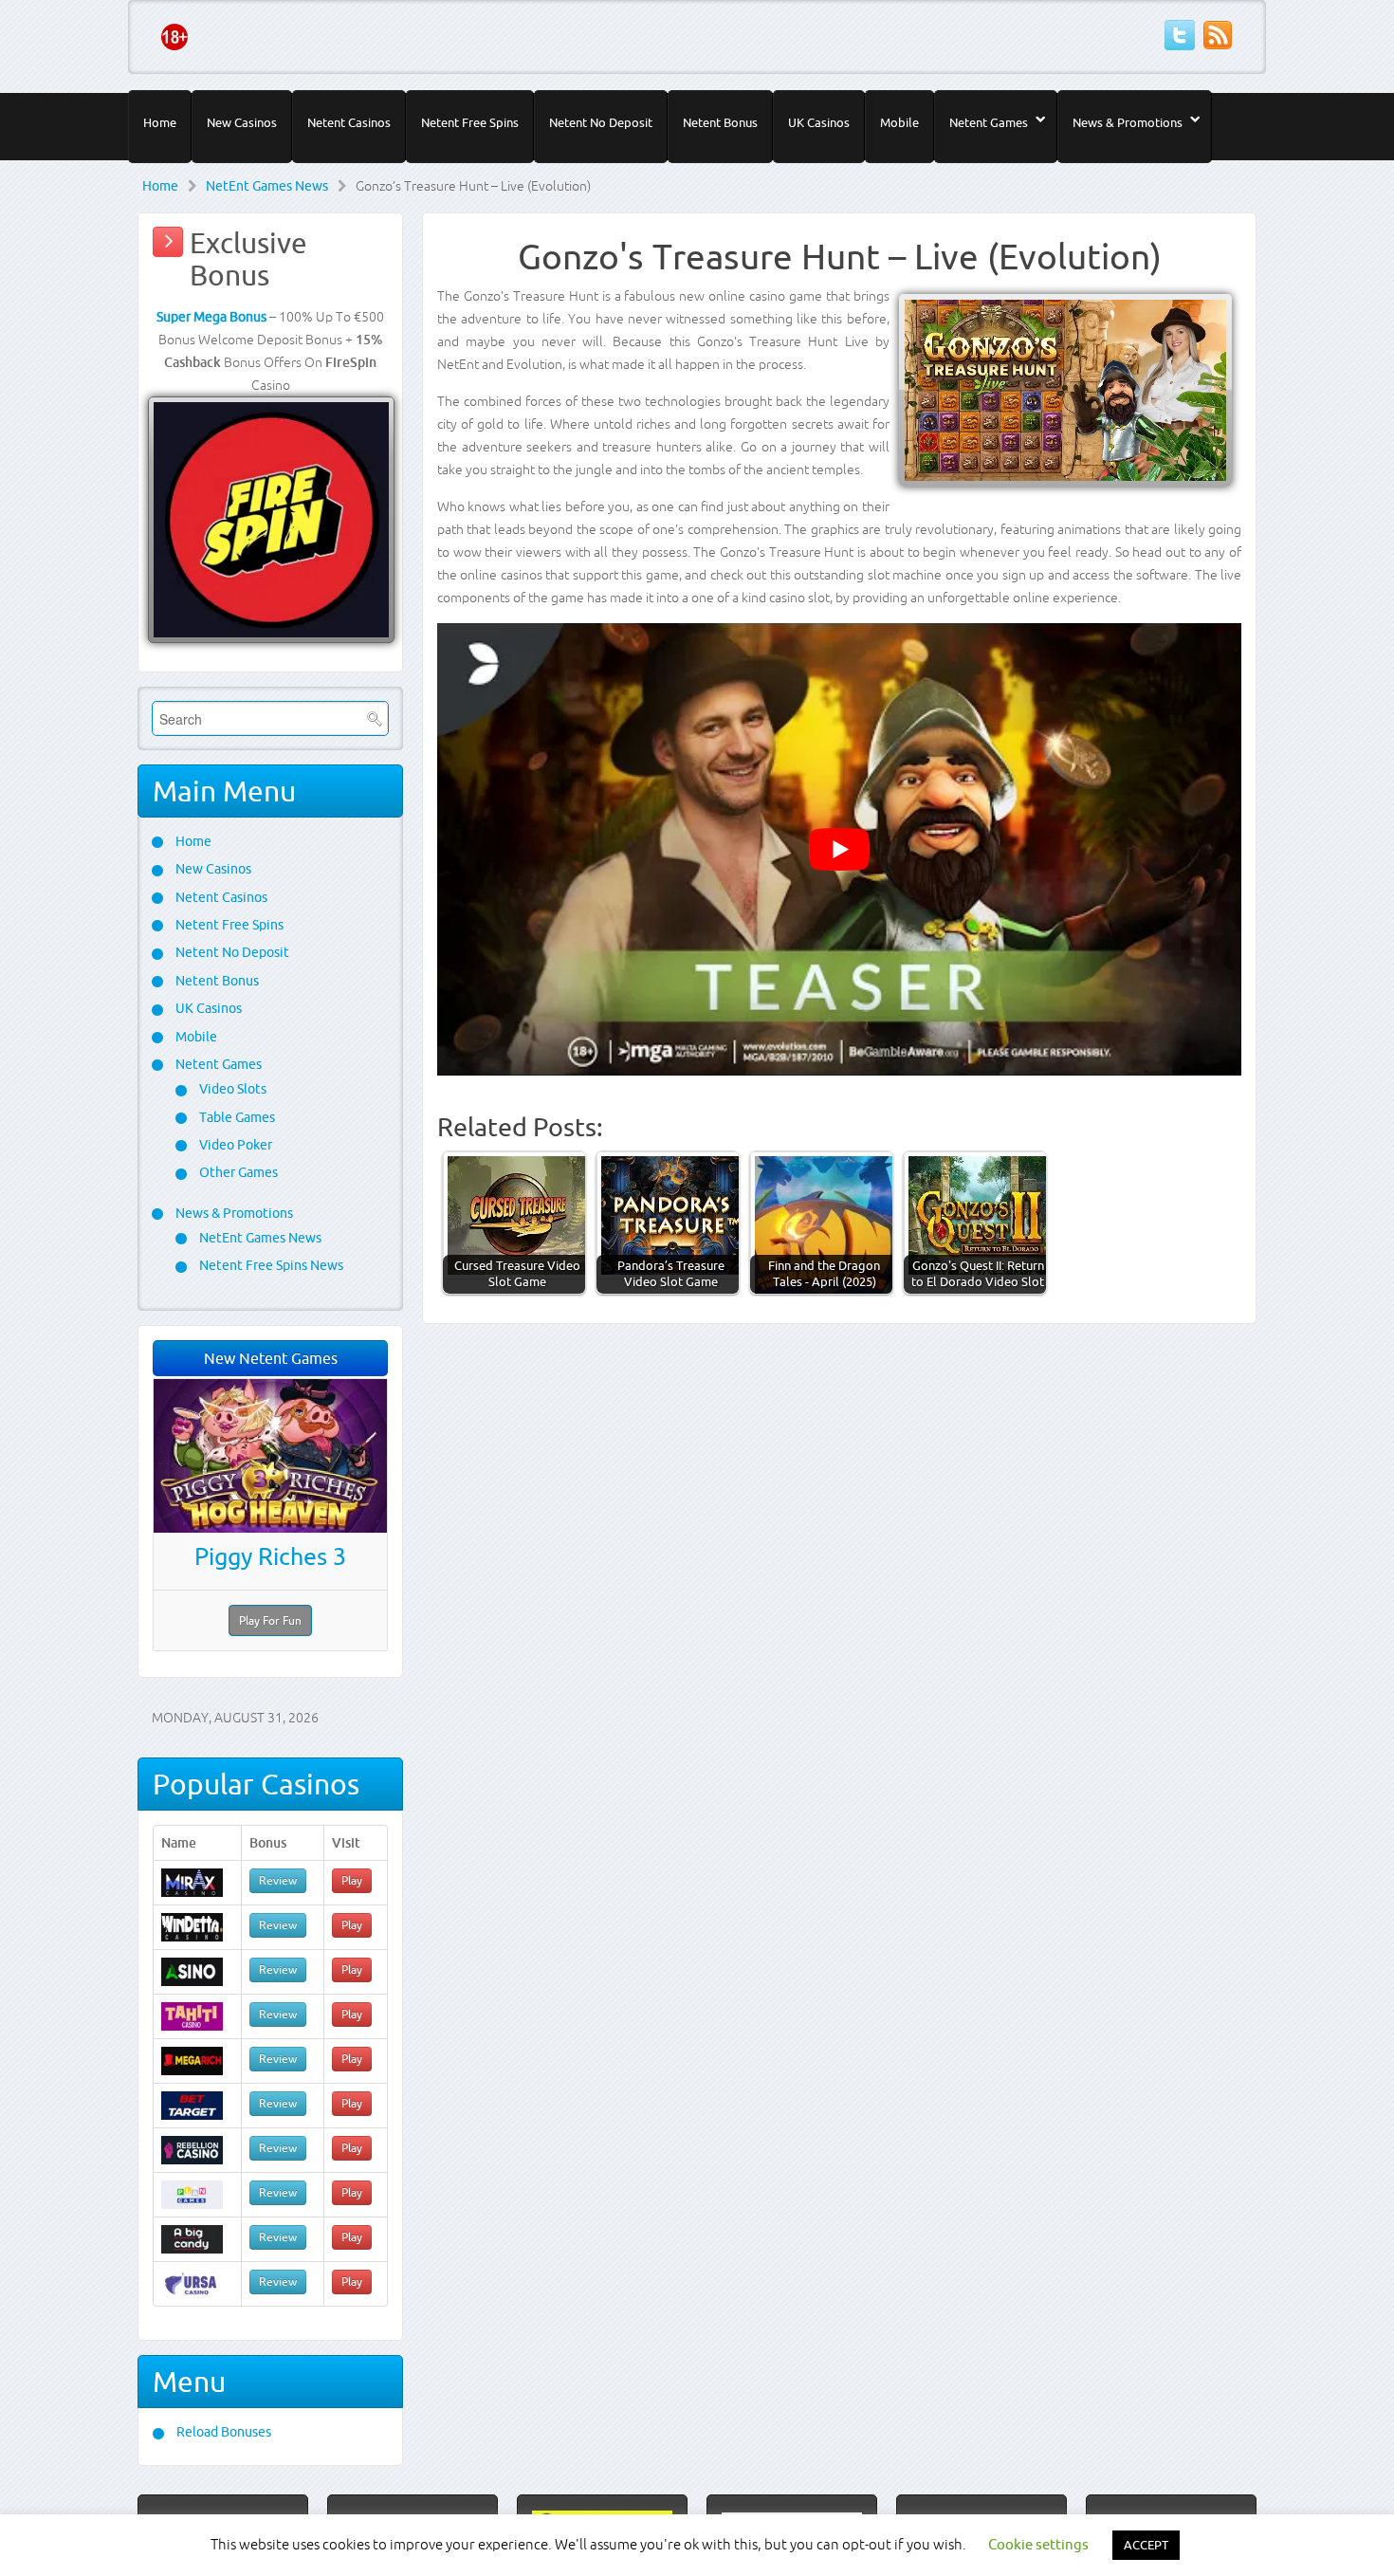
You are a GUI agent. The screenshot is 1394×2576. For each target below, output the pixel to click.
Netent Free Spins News (270, 1265)
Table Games (236, 1117)
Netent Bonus (720, 122)
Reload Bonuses (222, 2432)
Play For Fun (270, 1620)
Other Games (237, 1172)
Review (278, 1880)
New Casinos (242, 122)
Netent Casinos (349, 122)
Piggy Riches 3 (270, 1556)
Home (160, 122)
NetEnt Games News (267, 186)
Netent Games (989, 122)
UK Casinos (819, 122)
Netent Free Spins (470, 122)
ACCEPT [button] (1146, 2545)
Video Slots (231, 1089)
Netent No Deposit (601, 122)
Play (352, 1880)
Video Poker (234, 1145)
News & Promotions (1128, 122)
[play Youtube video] (839, 849)
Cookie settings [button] (1038, 2544)
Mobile (899, 122)
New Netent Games (271, 1358)
